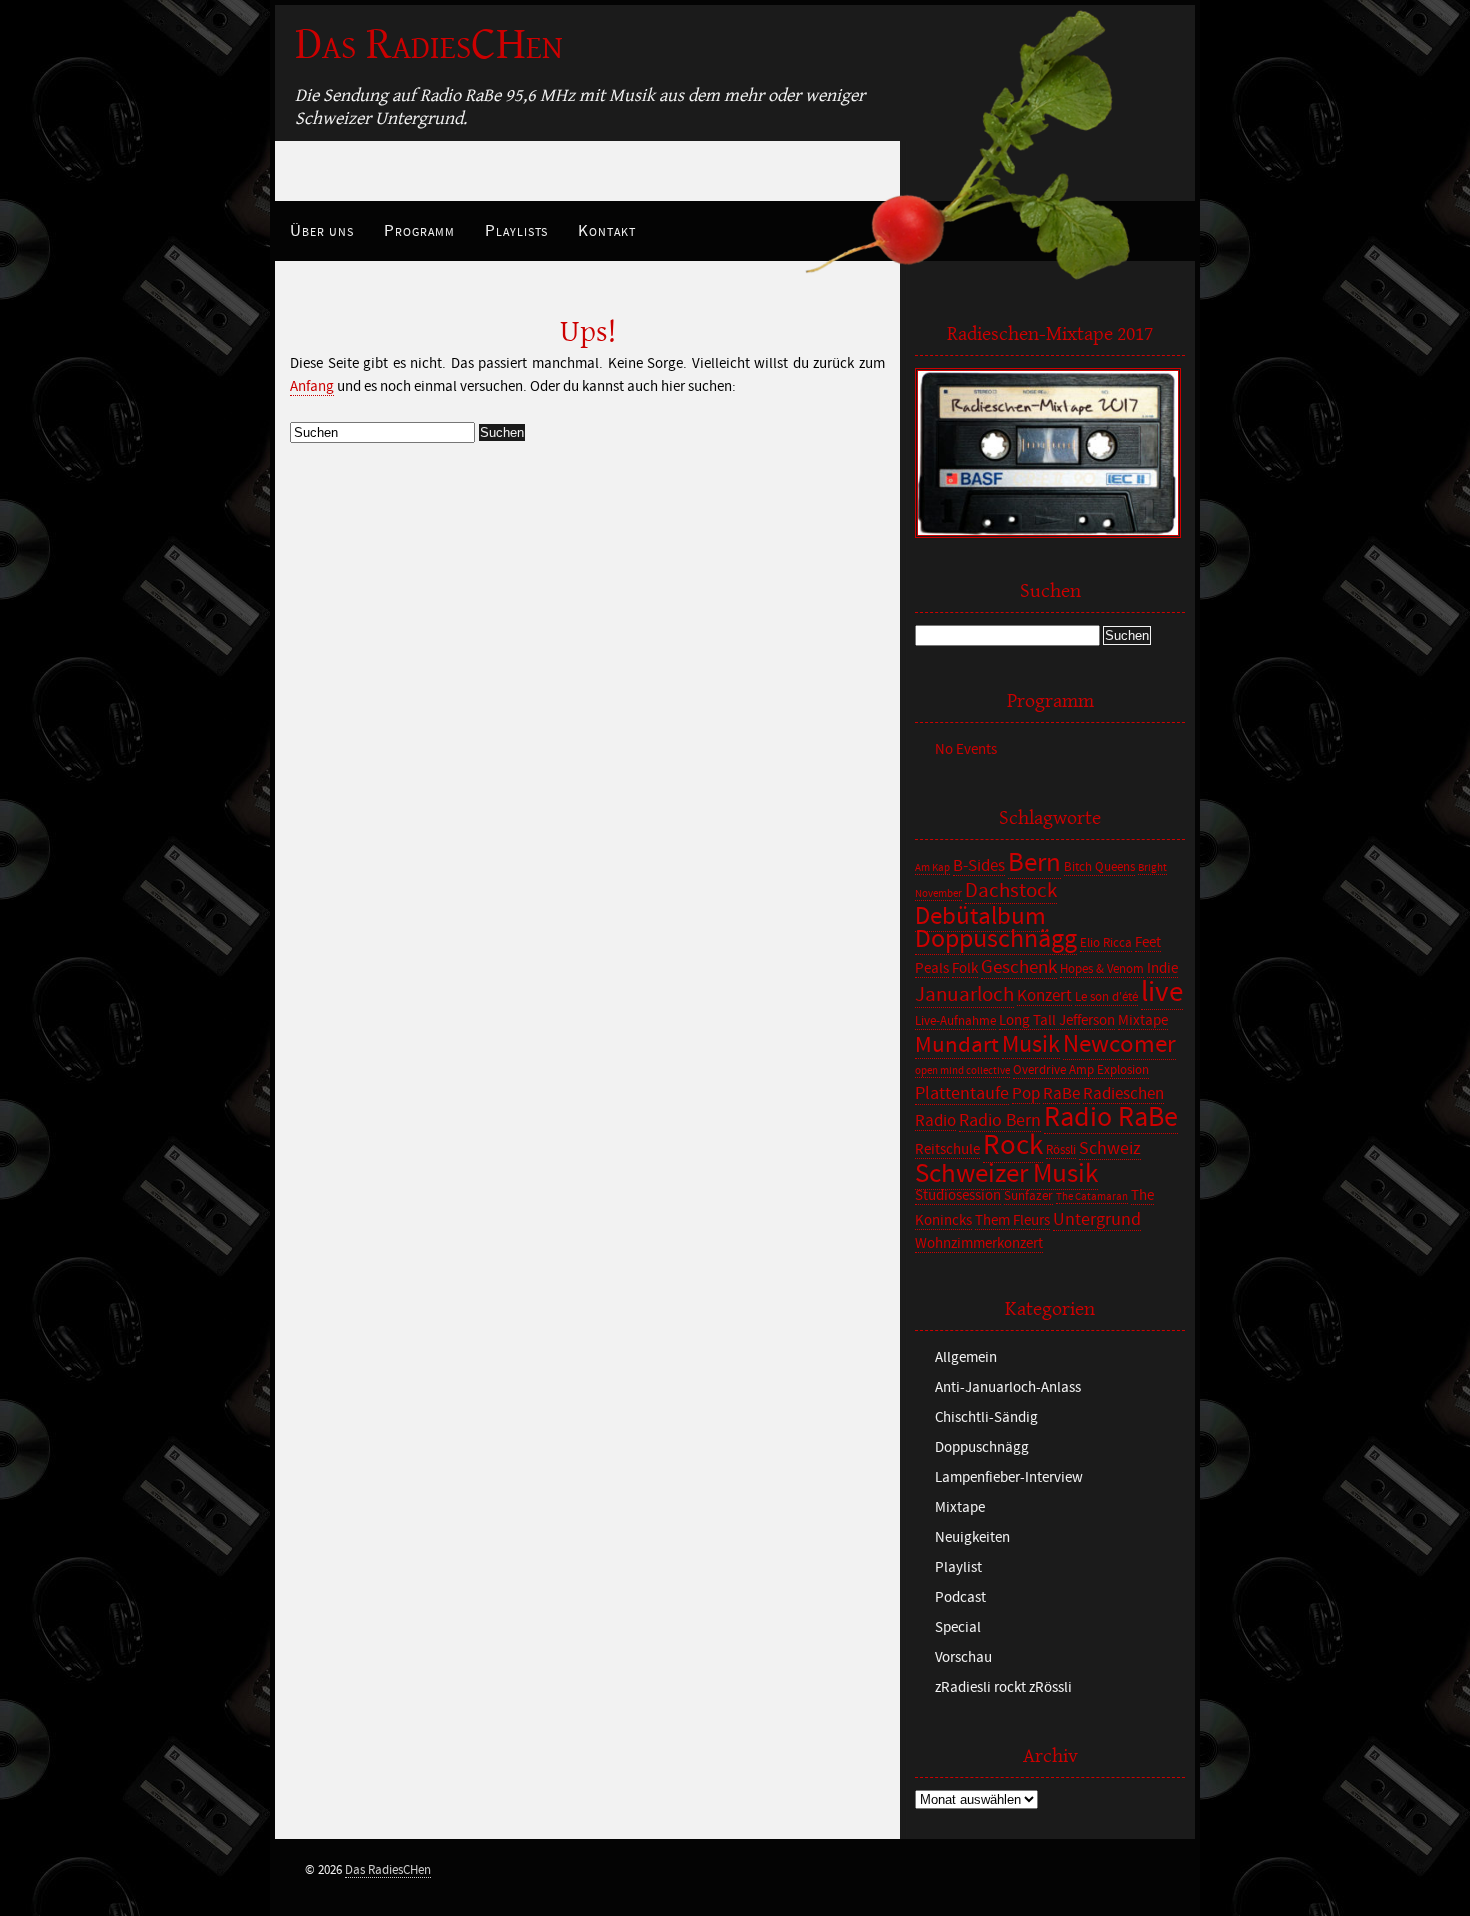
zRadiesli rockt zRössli (1003, 1687)
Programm (419, 231)
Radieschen (1123, 1094)
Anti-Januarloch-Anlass (1008, 1387)
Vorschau (963, 1657)
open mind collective (962, 1071)
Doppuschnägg (996, 939)
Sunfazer (1028, 1196)
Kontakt (607, 231)
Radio (935, 1121)
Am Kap (932, 868)
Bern (1034, 862)
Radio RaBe (1111, 1117)
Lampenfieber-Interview (1009, 1477)
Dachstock (1011, 891)
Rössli (1061, 1150)
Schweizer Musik (1006, 1173)
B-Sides (979, 866)
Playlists (516, 231)
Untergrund (1097, 1219)
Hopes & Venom (1102, 969)
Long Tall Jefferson (1057, 1020)
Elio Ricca (1106, 943)
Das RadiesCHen (429, 44)
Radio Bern (1000, 1120)
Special (958, 1627)
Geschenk (1019, 967)
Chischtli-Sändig (986, 1417)
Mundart (957, 1045)
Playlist (958, 1567)
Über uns (322, 231)
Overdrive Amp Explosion (1081, 1070)
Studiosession (958, 1195)
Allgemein (966, 1357)
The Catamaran (1092, 1197)
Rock (1013, 1145)
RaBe (1061, 1094)
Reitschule (947, 1149)
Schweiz (1110, 1148)
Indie (1162, 968)
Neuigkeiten (972, 1537)
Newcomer (1119, 1044)
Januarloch (964, 995)
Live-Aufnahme (955, 1021)
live (1162, 992)
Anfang (312, 386)
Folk (965, 968)
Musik (1031, 1044)
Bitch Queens (1099, 867)
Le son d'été (1106, 997)
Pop (1026, 1094)
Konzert (1044, 996)
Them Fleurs (1012, 1220)
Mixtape (1143, 1020)
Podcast (960, 1597)
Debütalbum (980, 916)
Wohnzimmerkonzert (979, 1243)
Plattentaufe (962, 1093)
